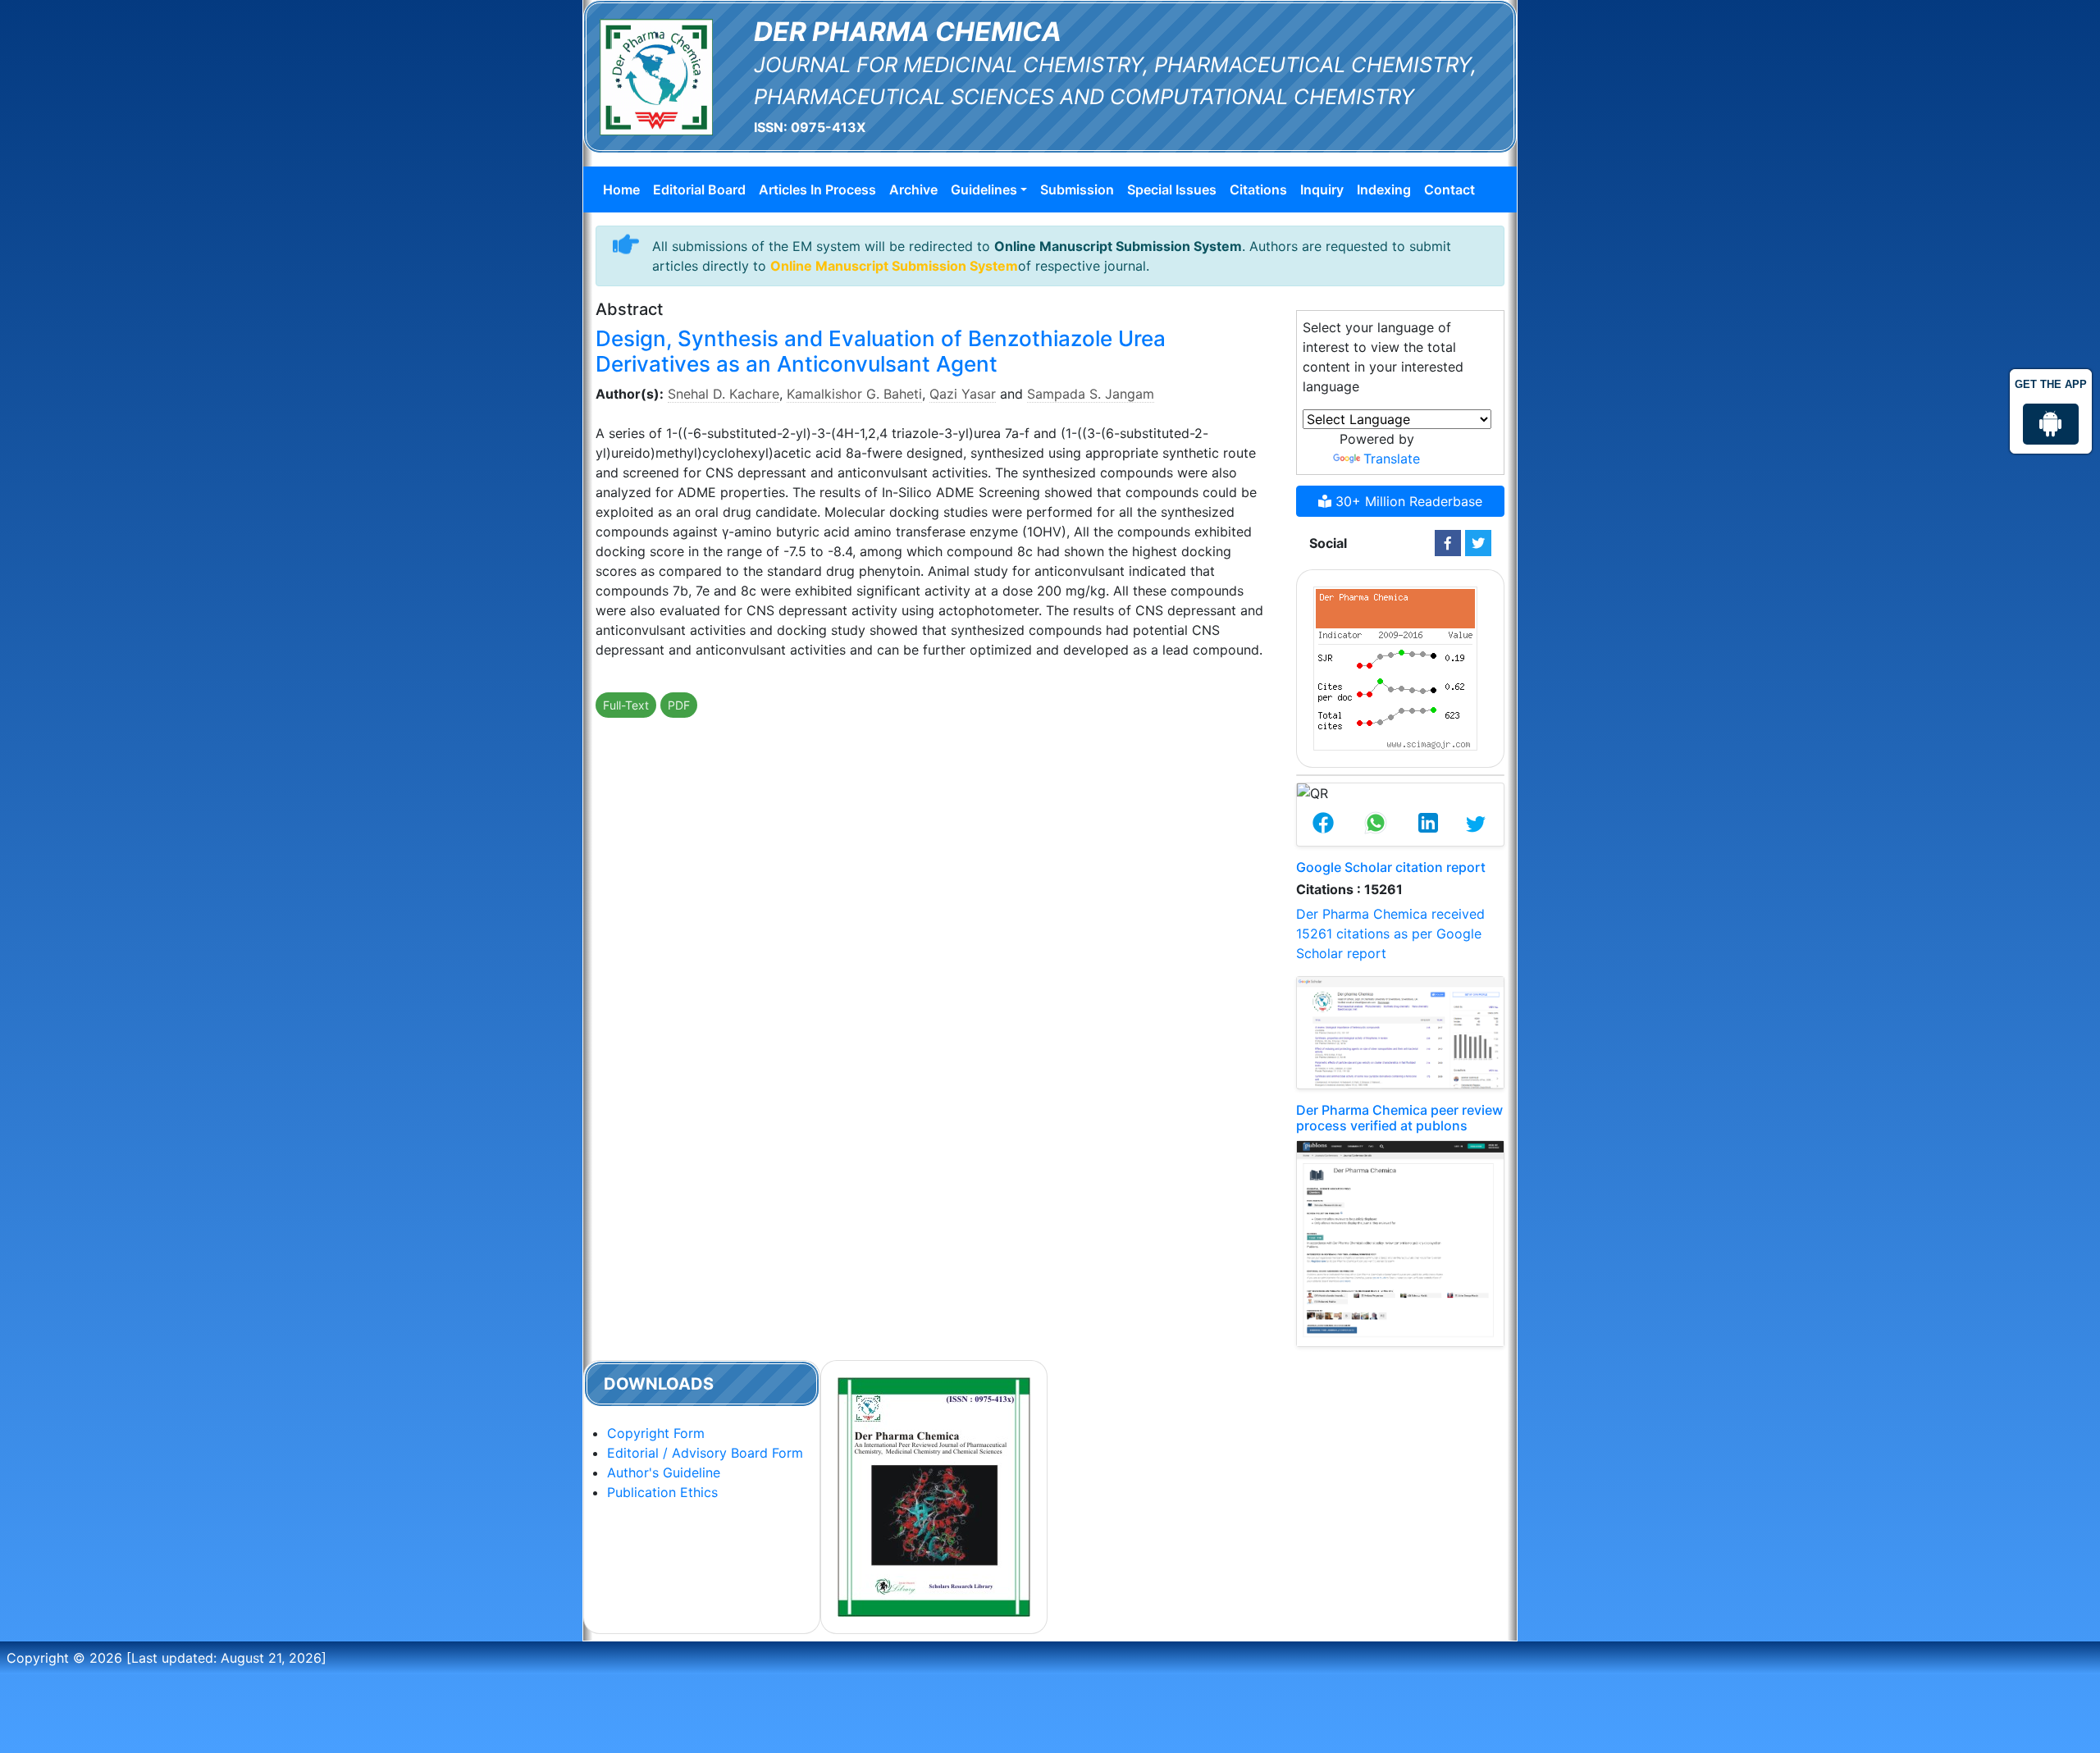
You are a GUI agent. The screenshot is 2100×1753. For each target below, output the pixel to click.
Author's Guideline (664, 1472)
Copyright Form (656, 1433)
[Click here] (1448, 543)
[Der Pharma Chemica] (656, 75)
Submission (1077, 189)
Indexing (1384, 189)
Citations (1258, 189)
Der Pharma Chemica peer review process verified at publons (1399, 1118)
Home (621, 189)
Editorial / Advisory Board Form (705, 1453)
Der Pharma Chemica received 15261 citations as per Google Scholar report (1390, 934)
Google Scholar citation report (1391, 867)
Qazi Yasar (963, 394)
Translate (1392, 459)
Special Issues (1172, 189)
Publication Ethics (662, 1492)
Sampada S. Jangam (1091, 394)
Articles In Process (817, 189)
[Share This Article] (1323, 824)
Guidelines (984, 189)
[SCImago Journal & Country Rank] (1395, 667)
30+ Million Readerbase (1407, 501)
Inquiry (1322, 189)
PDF (679, 705)
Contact (1449, 189)
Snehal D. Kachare (724, 394)
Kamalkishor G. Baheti (854, 394)
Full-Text (626, 705)
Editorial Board (699, 189)
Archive (913, 189)
